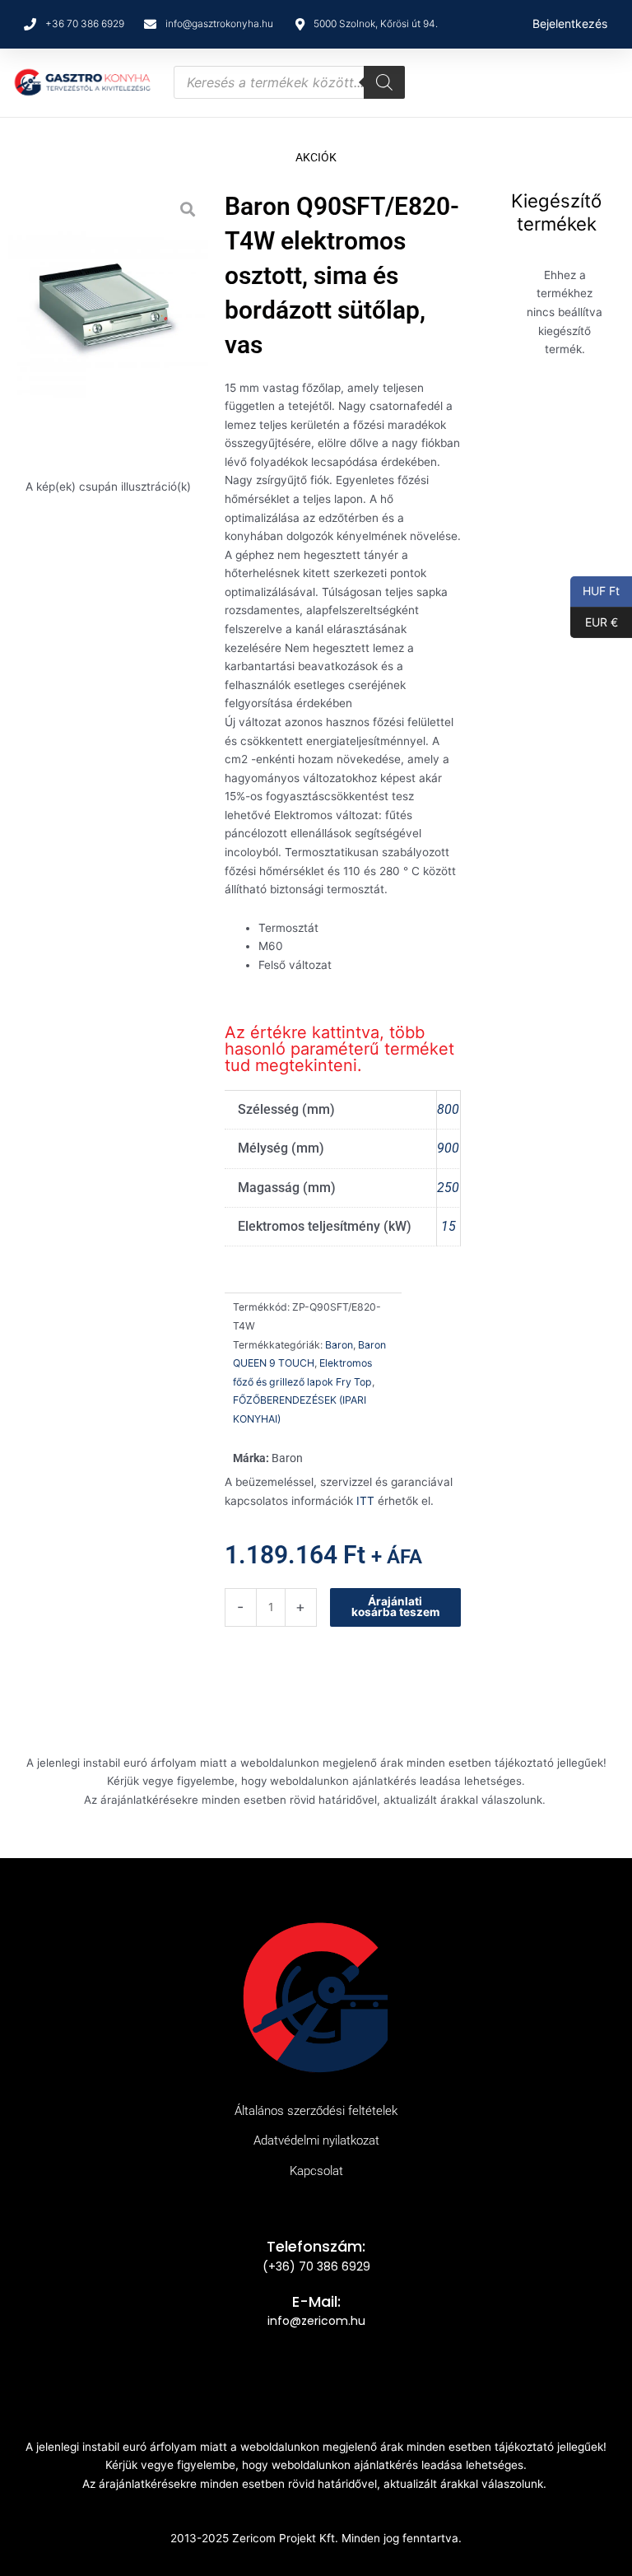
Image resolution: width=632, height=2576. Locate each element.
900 (448, 1148)
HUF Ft (595, 590)
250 (448, 1188)
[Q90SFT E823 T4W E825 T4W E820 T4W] (108, 315)
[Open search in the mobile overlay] (289, 82)
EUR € (594, 621)
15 (448, 1226)
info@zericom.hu (316, 2321)
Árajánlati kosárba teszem (395, 1607)
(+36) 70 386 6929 (316, 2266)
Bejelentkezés (570, 23)
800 (448, 1109)
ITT (365, 1501)
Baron (339, 1345)
